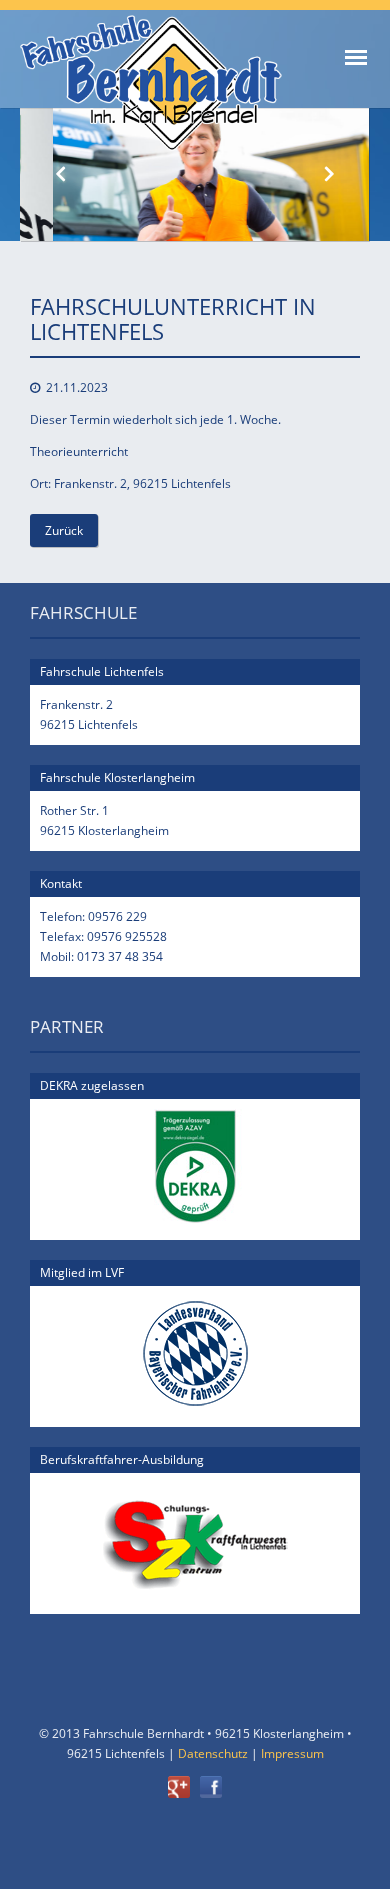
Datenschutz (213, 1753)
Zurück (64, 530)
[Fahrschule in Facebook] (211, 1793)
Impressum (292, 1753)
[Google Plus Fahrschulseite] (184, 1793)
